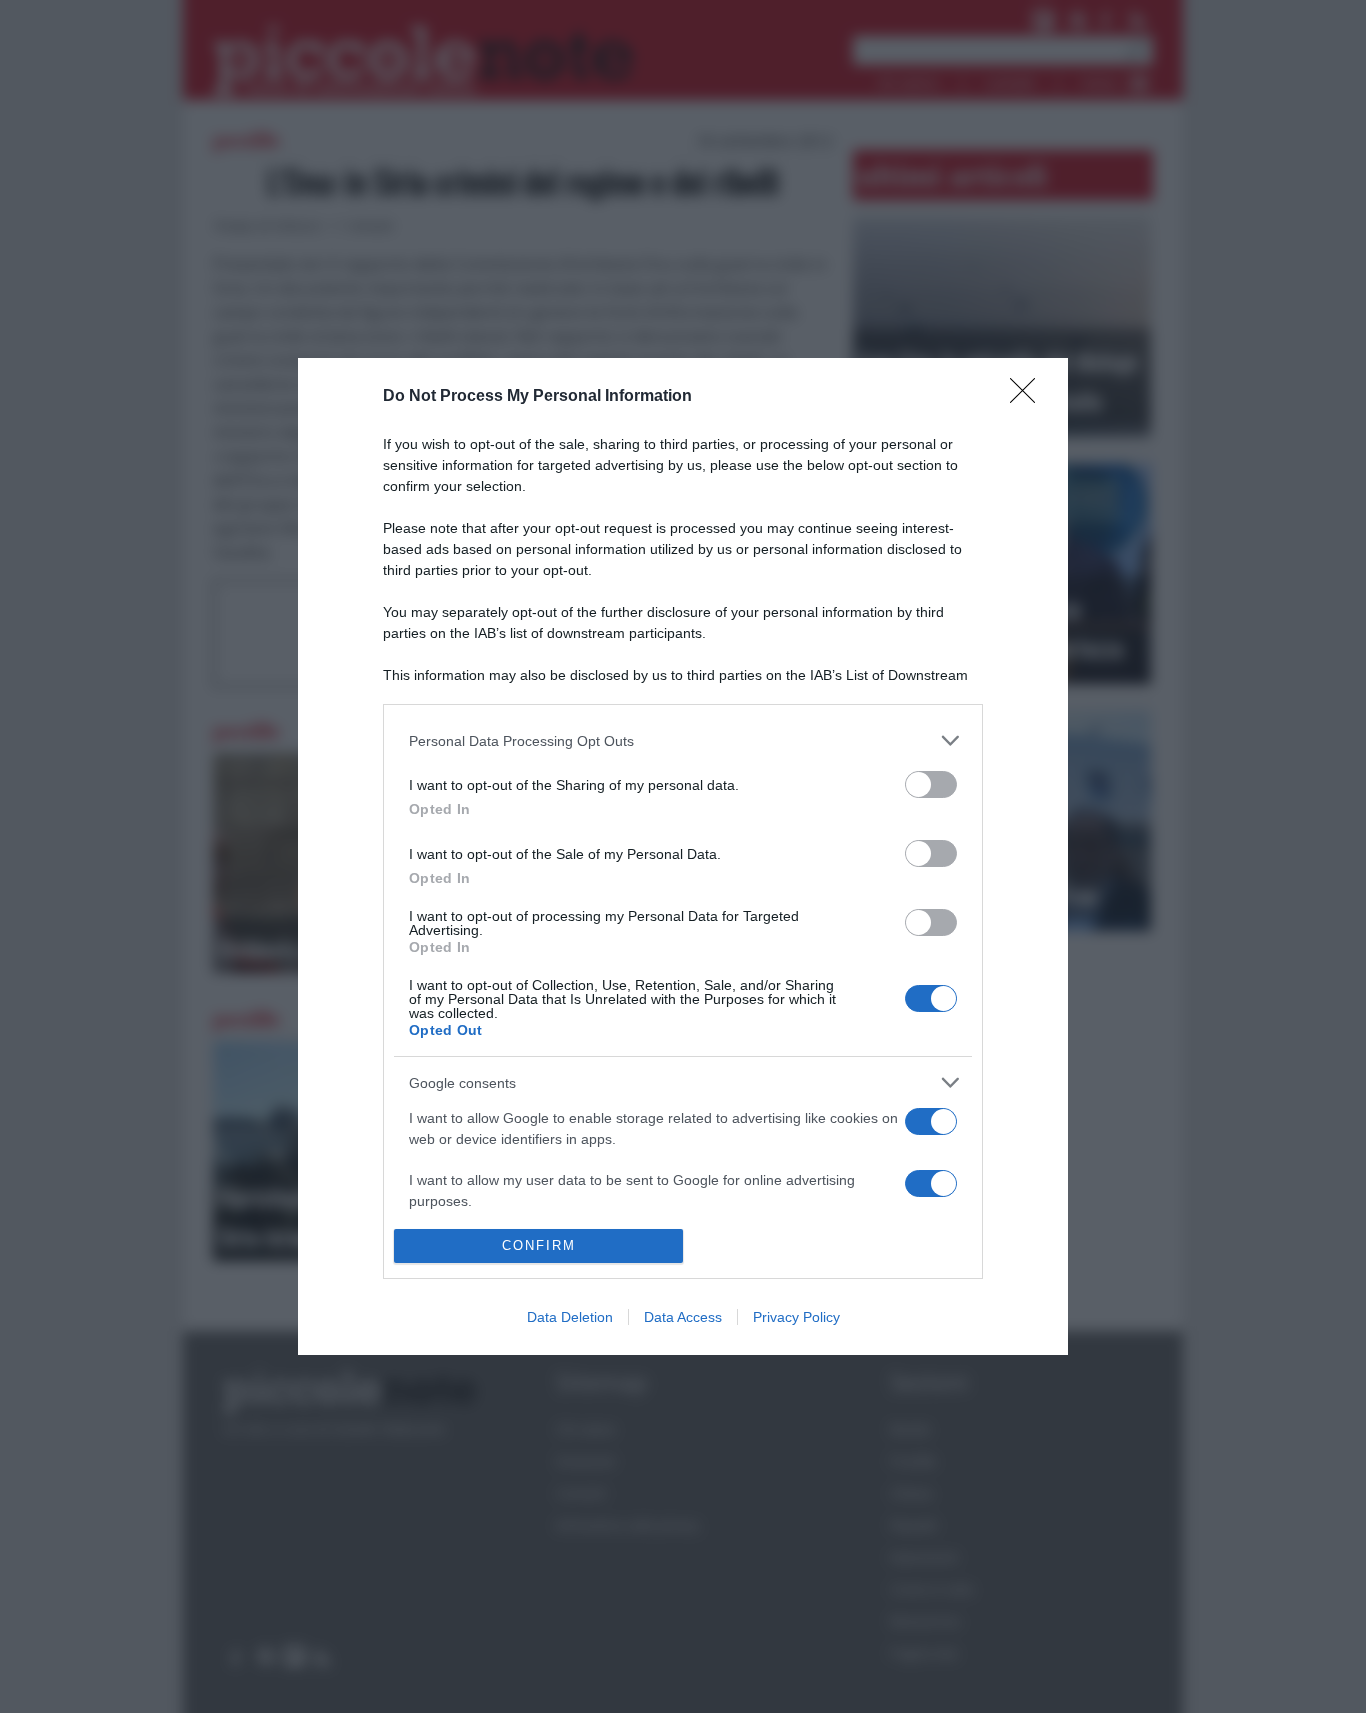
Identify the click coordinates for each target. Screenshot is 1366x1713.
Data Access (683, 1317)
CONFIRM (539, 1245)
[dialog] (683, 856)
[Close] (1029, 397)
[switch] (931, 784)
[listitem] (683, 740)
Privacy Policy (796, 1317)
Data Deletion (570, 1317)
